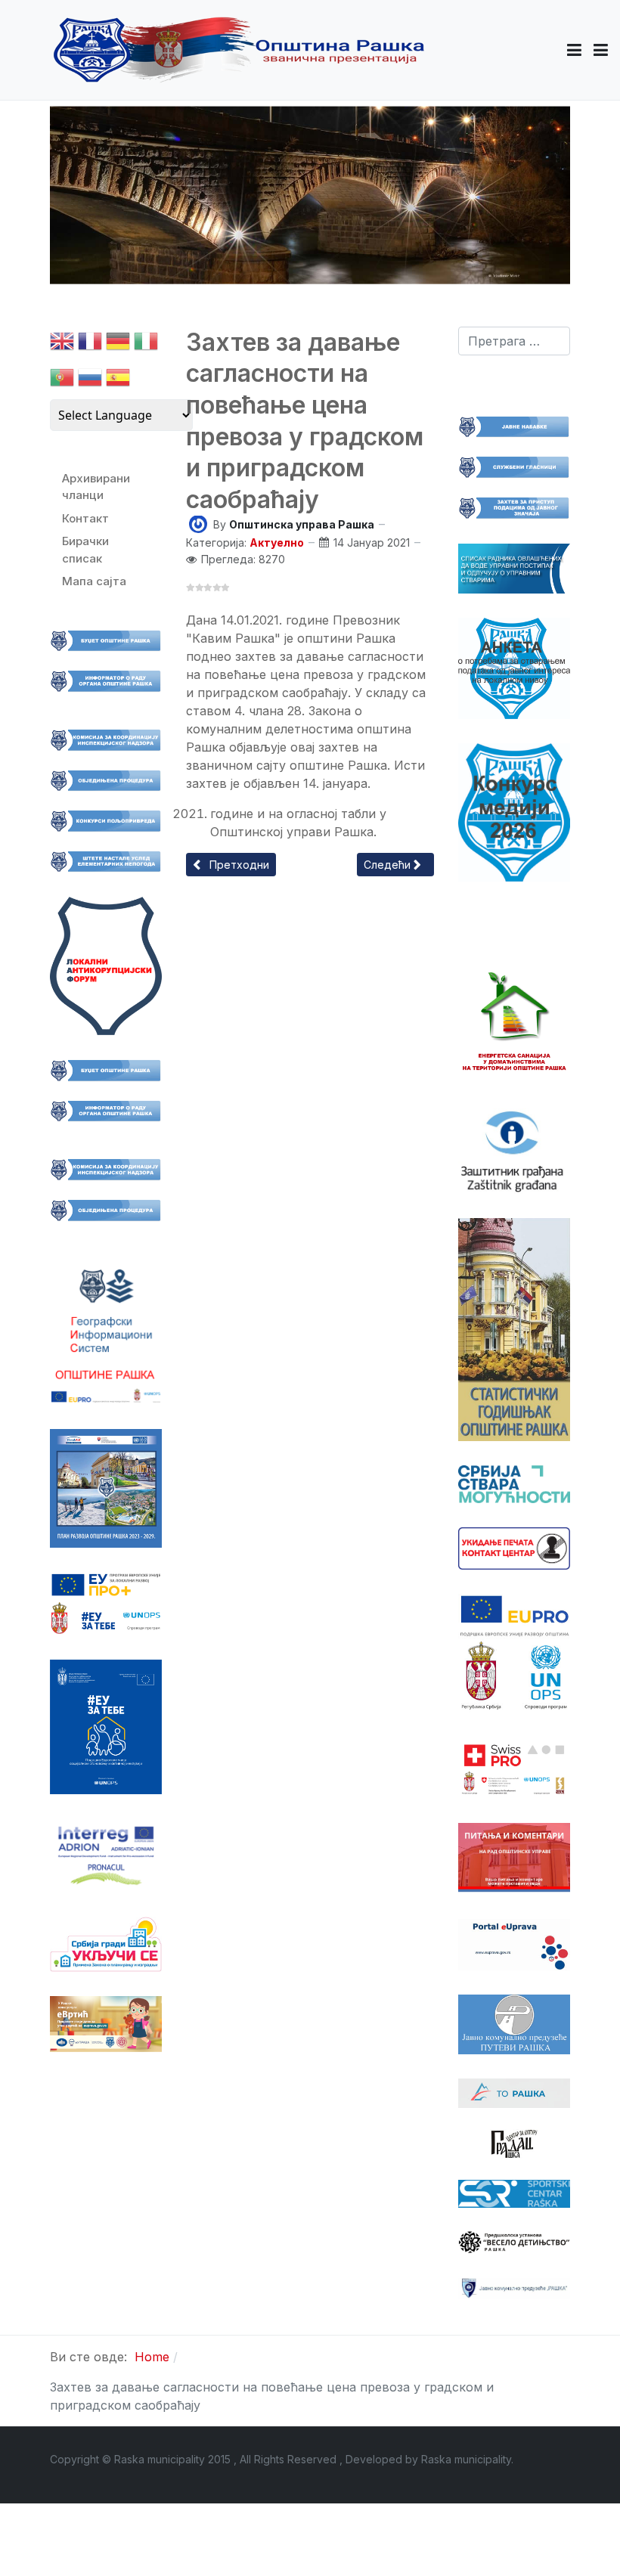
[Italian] (146, 344)
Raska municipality (466, 2459)
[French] (90, 344)
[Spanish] (118, 381)
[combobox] (514, 341)
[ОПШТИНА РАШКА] (239, 50)
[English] (62, 344)
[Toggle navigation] (601, 50)
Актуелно (277, 542)
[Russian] (90, 381)
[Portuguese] (62, 381)
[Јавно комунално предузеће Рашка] (514, 2287)
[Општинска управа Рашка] (198, 523)
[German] (118, 344)
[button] (574, 50)
